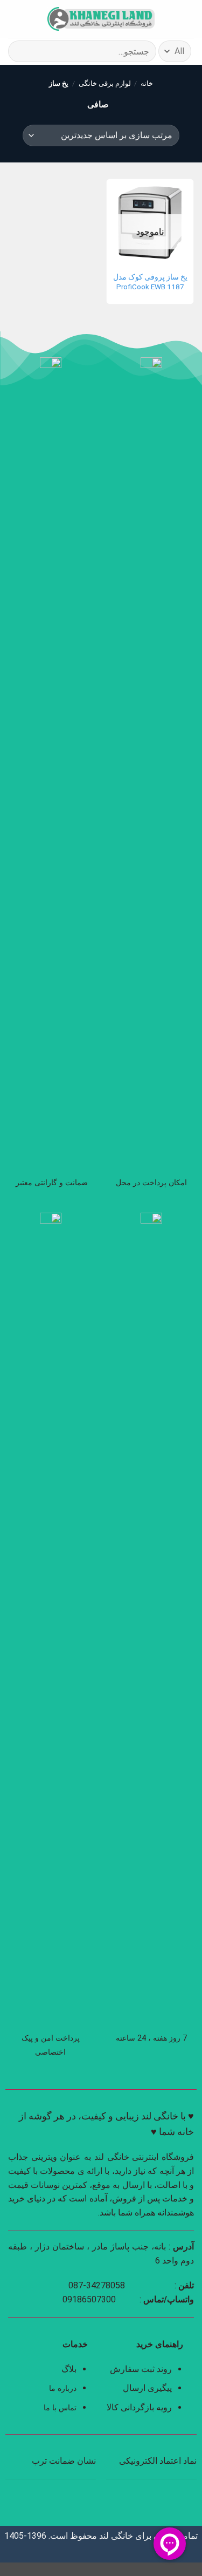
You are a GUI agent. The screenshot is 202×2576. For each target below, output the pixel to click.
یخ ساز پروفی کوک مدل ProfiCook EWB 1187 (150, 282)
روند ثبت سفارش (141, 2369)
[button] (187, 19)
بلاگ (69, 2369)
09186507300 (89, 2299)
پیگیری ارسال (147, 2388)
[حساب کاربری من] (32, 19)
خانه (147, 83)
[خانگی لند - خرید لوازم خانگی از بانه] (101, 19)
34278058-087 (97, 2285)
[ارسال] (21, 51)
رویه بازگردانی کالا (139, 2407)
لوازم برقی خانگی (105, 83)
